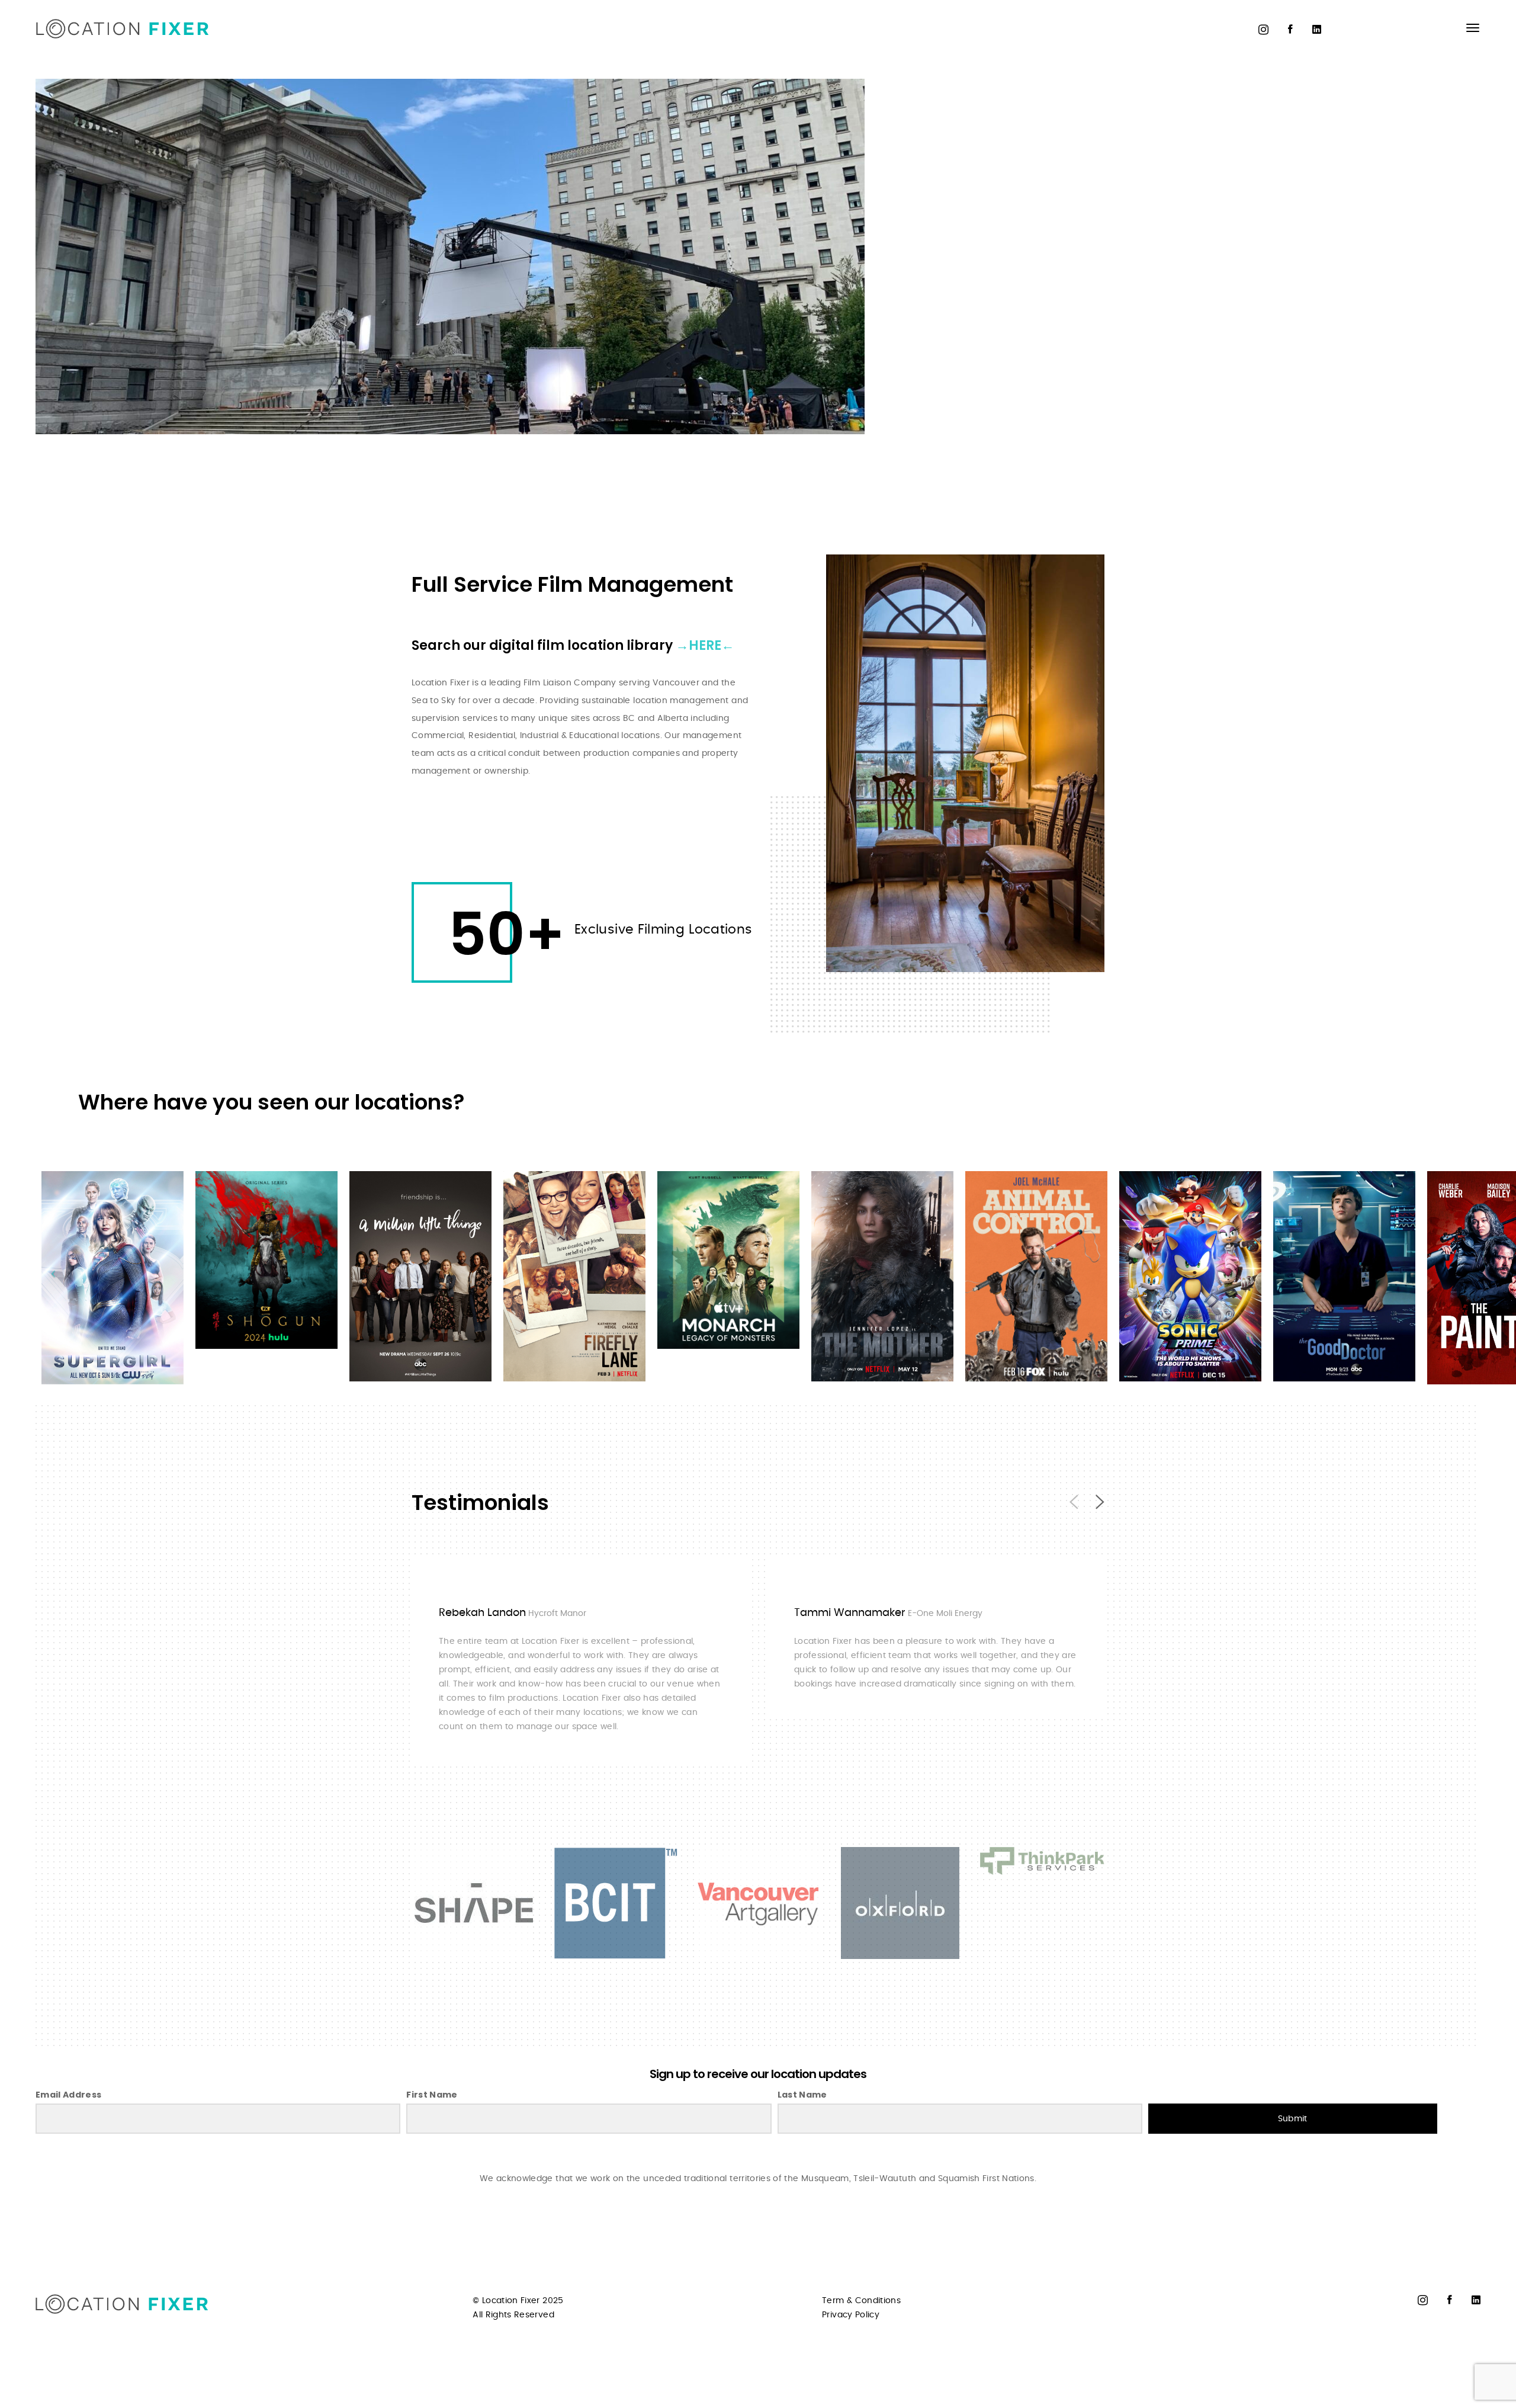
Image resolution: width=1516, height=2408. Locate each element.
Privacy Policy (851, 2315)
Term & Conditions (861, 2301)
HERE (705, 645)
